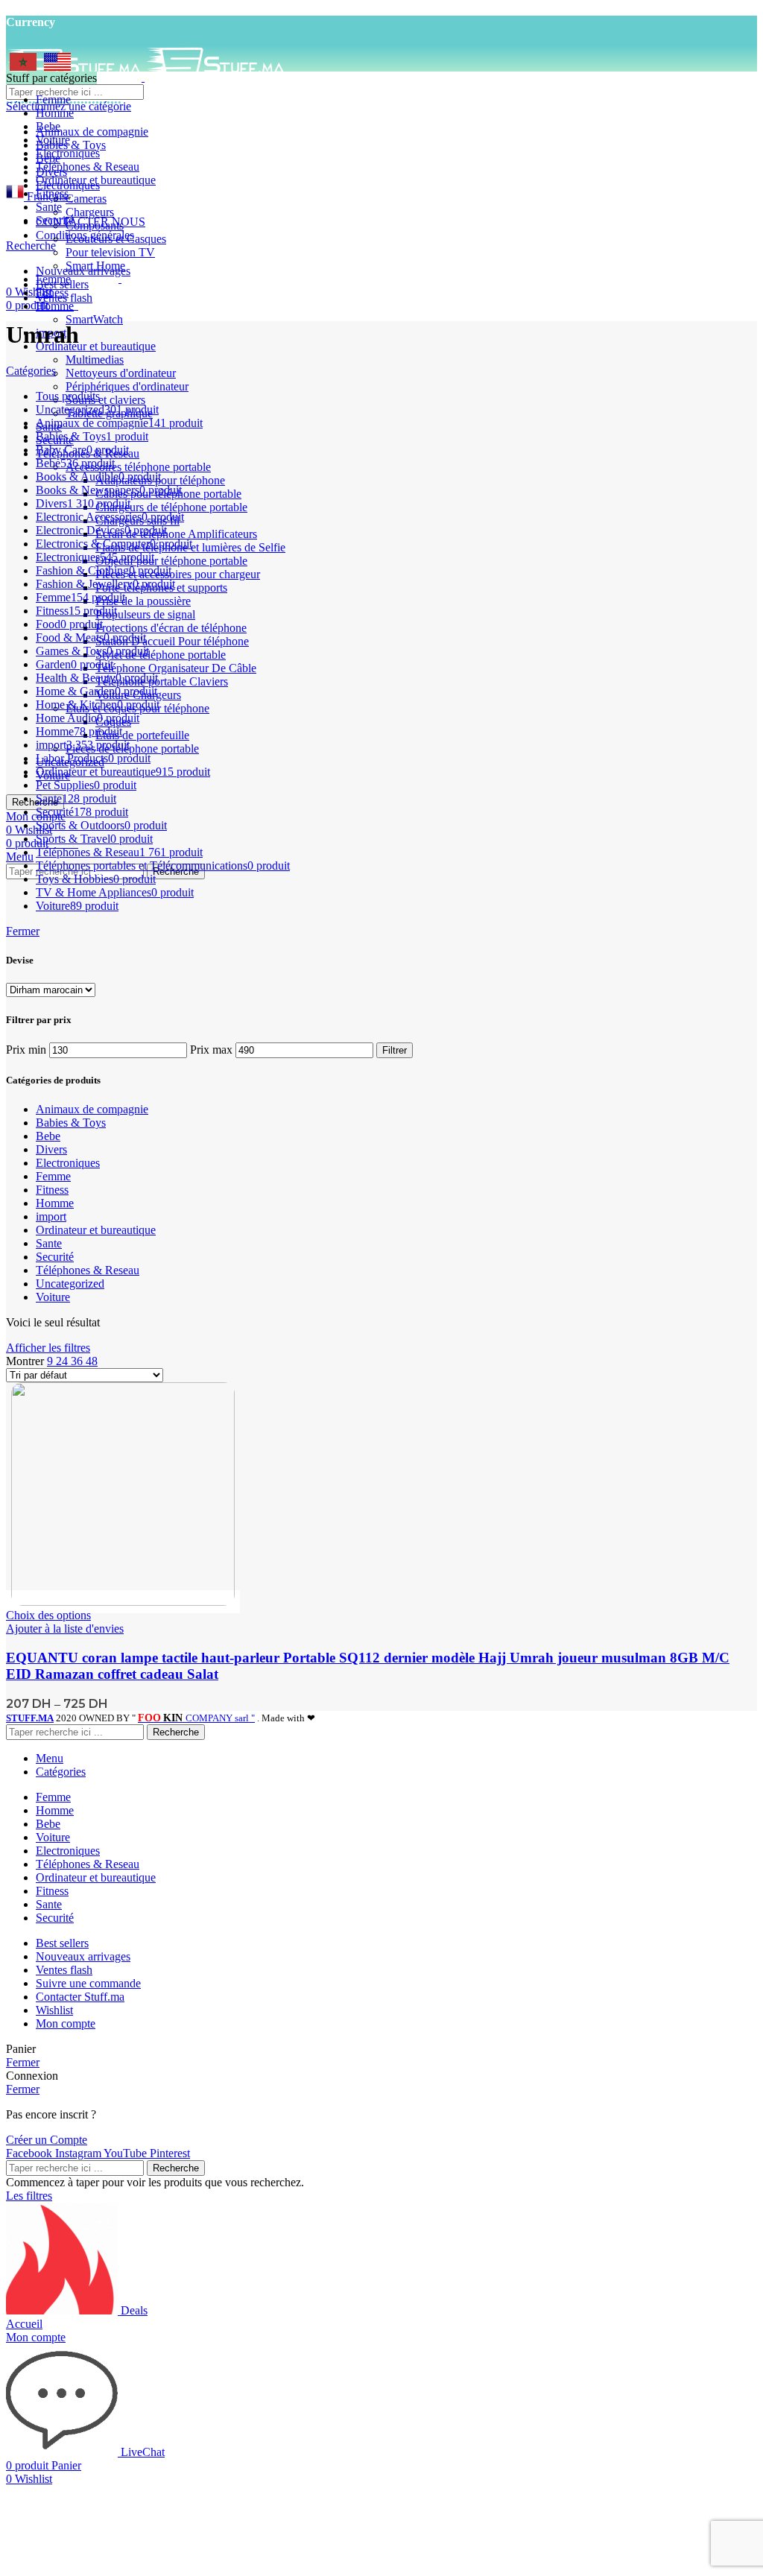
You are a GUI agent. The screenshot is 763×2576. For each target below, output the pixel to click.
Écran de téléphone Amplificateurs (176, 534)
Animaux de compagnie (92, 132)
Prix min (26, 1050)
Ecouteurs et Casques (116, 239)
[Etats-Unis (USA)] (57, 67)
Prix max (211, 1050)
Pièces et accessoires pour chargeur (178, 574)
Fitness (52, 1190)
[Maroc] (23, 67)
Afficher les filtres (48, 1348)
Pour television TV (110, 252)
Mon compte (66, 2023)
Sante (49, 1243)
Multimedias (95, 360)
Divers (51, 1149)
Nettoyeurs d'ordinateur (121, 373)
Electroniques (68, 1163)
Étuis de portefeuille (142, 735)
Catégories (31, 371)
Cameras (86, 199)
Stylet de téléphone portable (161, 655)
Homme (55, 306)
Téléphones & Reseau (88, 1270)
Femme (53, 1176)
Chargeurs (90, 212)
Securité (55, 1257)
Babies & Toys (71, 145)
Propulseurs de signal (145, 614)
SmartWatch (94, 319)
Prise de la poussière (143, 601)
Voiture (53, 1297)
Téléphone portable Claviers (162, 681)
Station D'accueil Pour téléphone (172, 641)
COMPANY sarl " (196, 1718)
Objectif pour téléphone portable (171, 561)
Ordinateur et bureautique (96, 346)
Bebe (48, 1136)
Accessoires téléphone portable (138, 467)
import (51, 1216)
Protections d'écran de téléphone (171, 628)
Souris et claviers (105, 400)
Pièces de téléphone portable (132, 749)
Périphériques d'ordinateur (127, 386)
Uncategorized (70, 1284)
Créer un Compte (47, 2140)
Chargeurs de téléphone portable (171, 507)
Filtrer (395, 1050)
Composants (95, 225)
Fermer (23, 931)
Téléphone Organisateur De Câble (176, 668)
